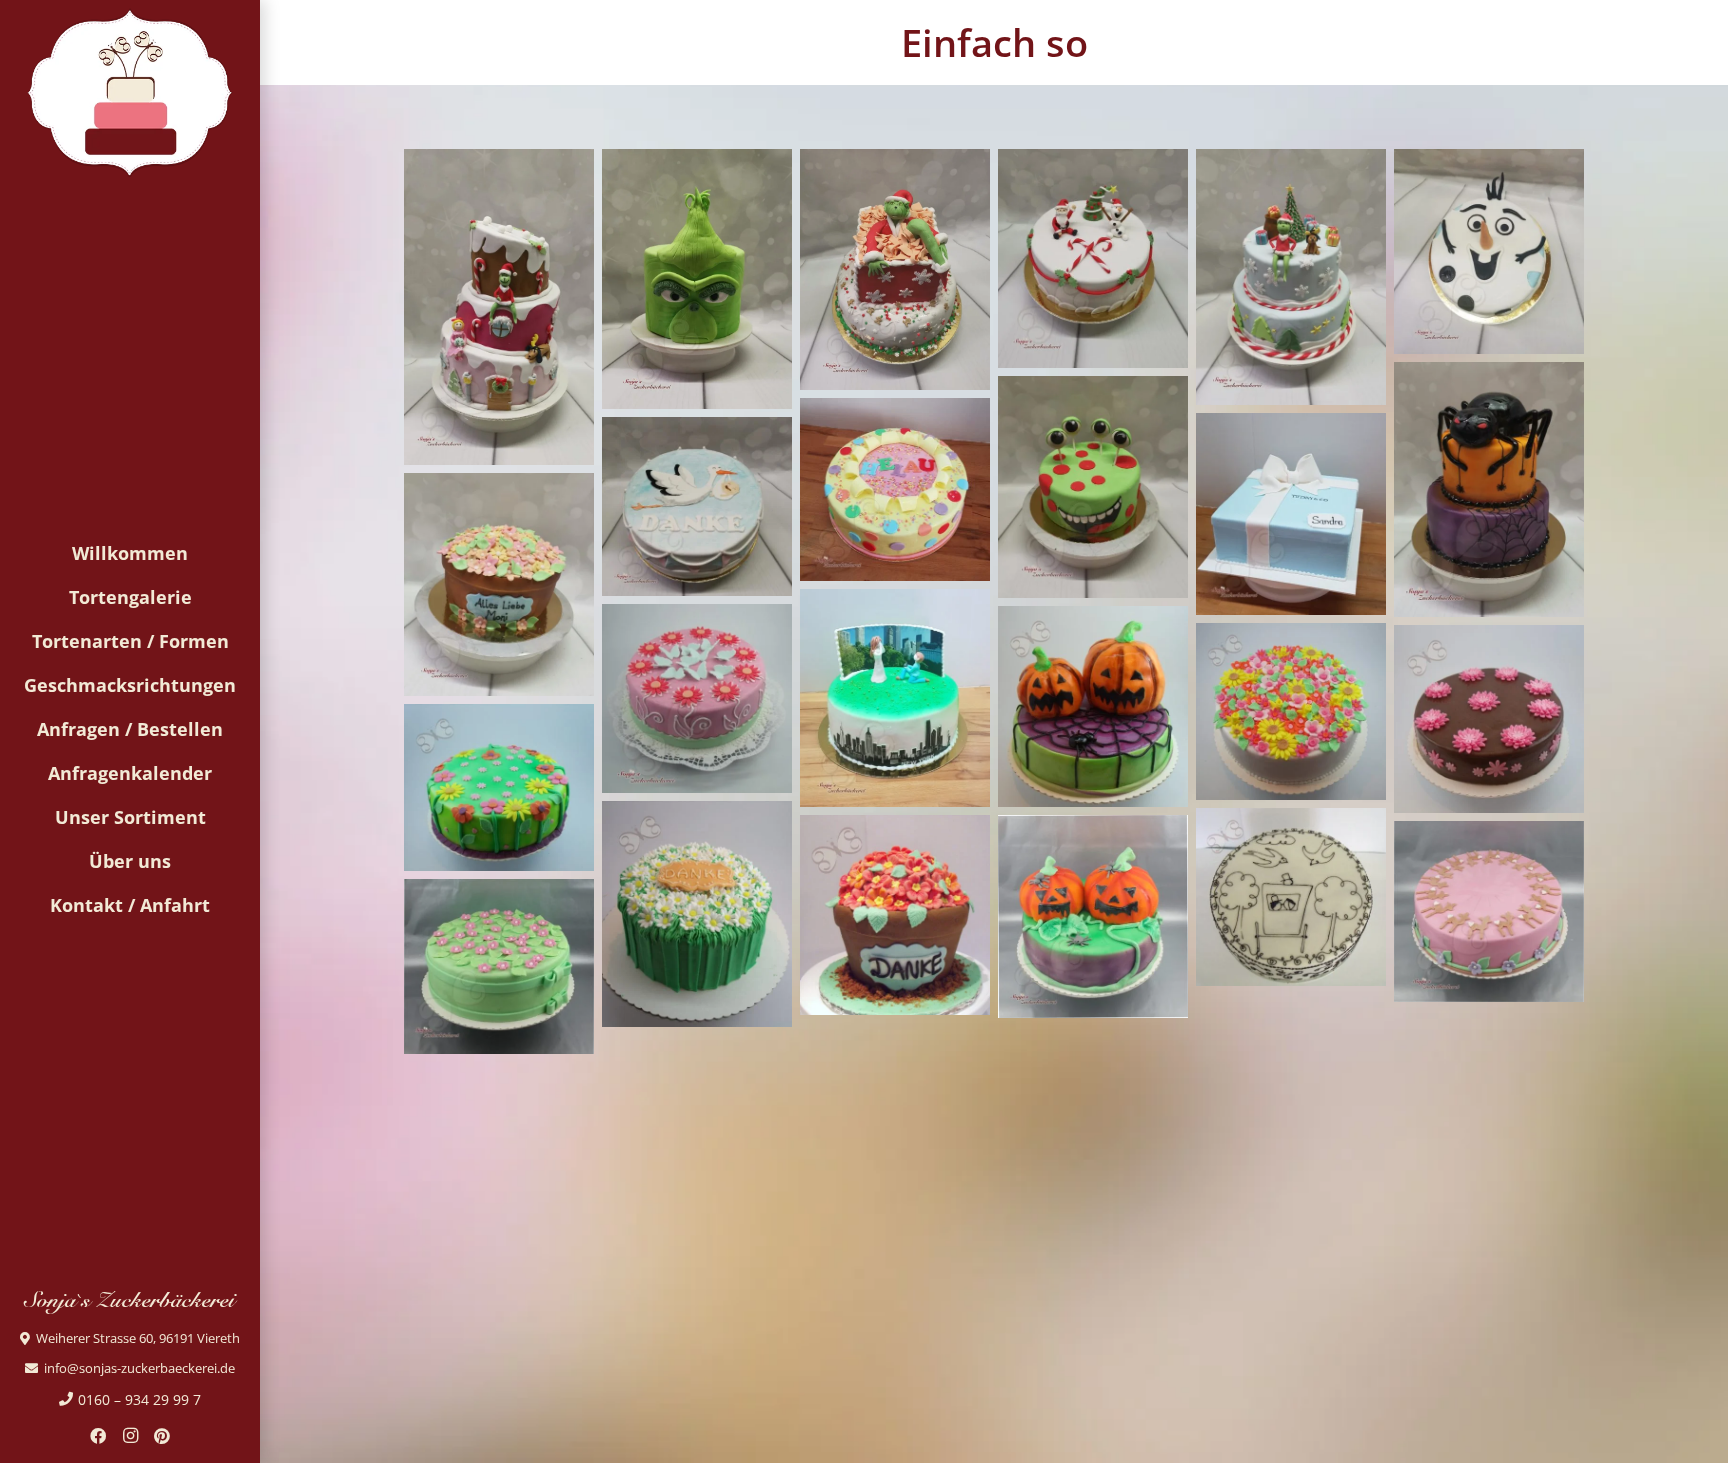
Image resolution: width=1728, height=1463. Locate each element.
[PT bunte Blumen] (1291, 711)
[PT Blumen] (499, 787)
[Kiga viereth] (697, 914)
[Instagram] (130, 1436)
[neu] (499, 306)
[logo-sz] (129, 92)
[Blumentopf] (895, 915)
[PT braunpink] (1489, 719)
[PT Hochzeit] (1291, 897)
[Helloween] (1093, 706)
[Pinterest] (162, 1436)
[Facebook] (98, 1436)
